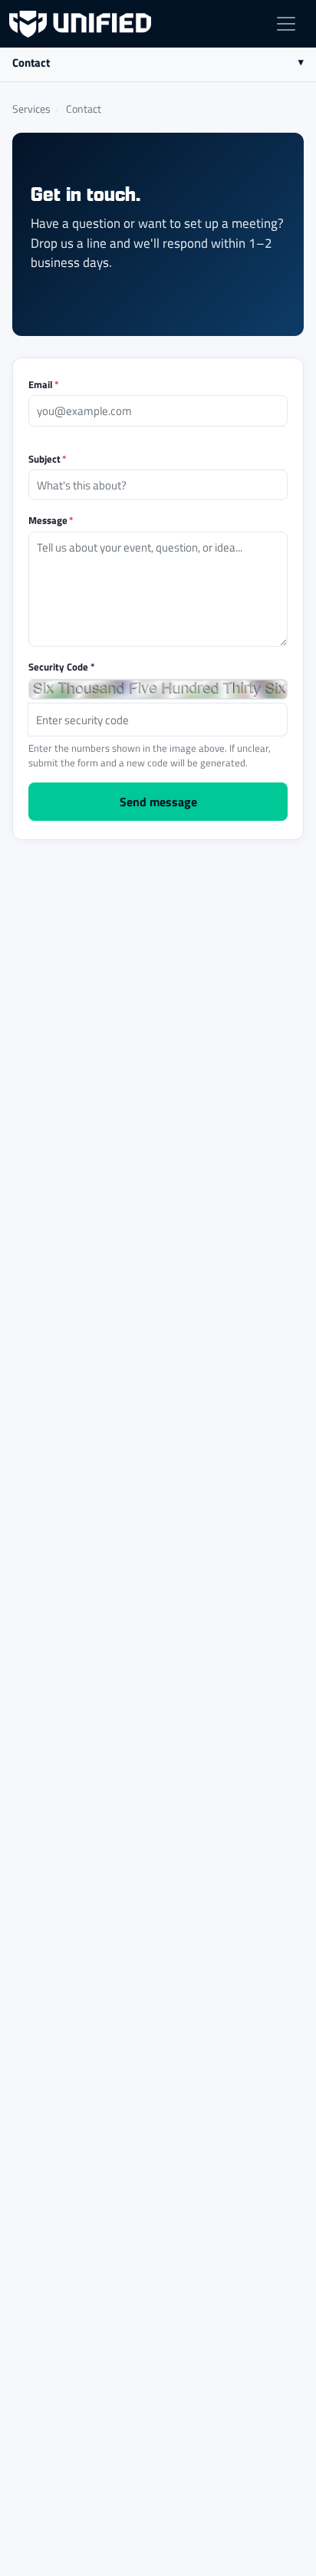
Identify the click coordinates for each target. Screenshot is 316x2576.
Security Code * (62, 666)
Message (51, 520)
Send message (158, 801)
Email (44, 384)
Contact (31, 62)
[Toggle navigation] (286, 24)
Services (31, 108)
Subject (48, 458)
